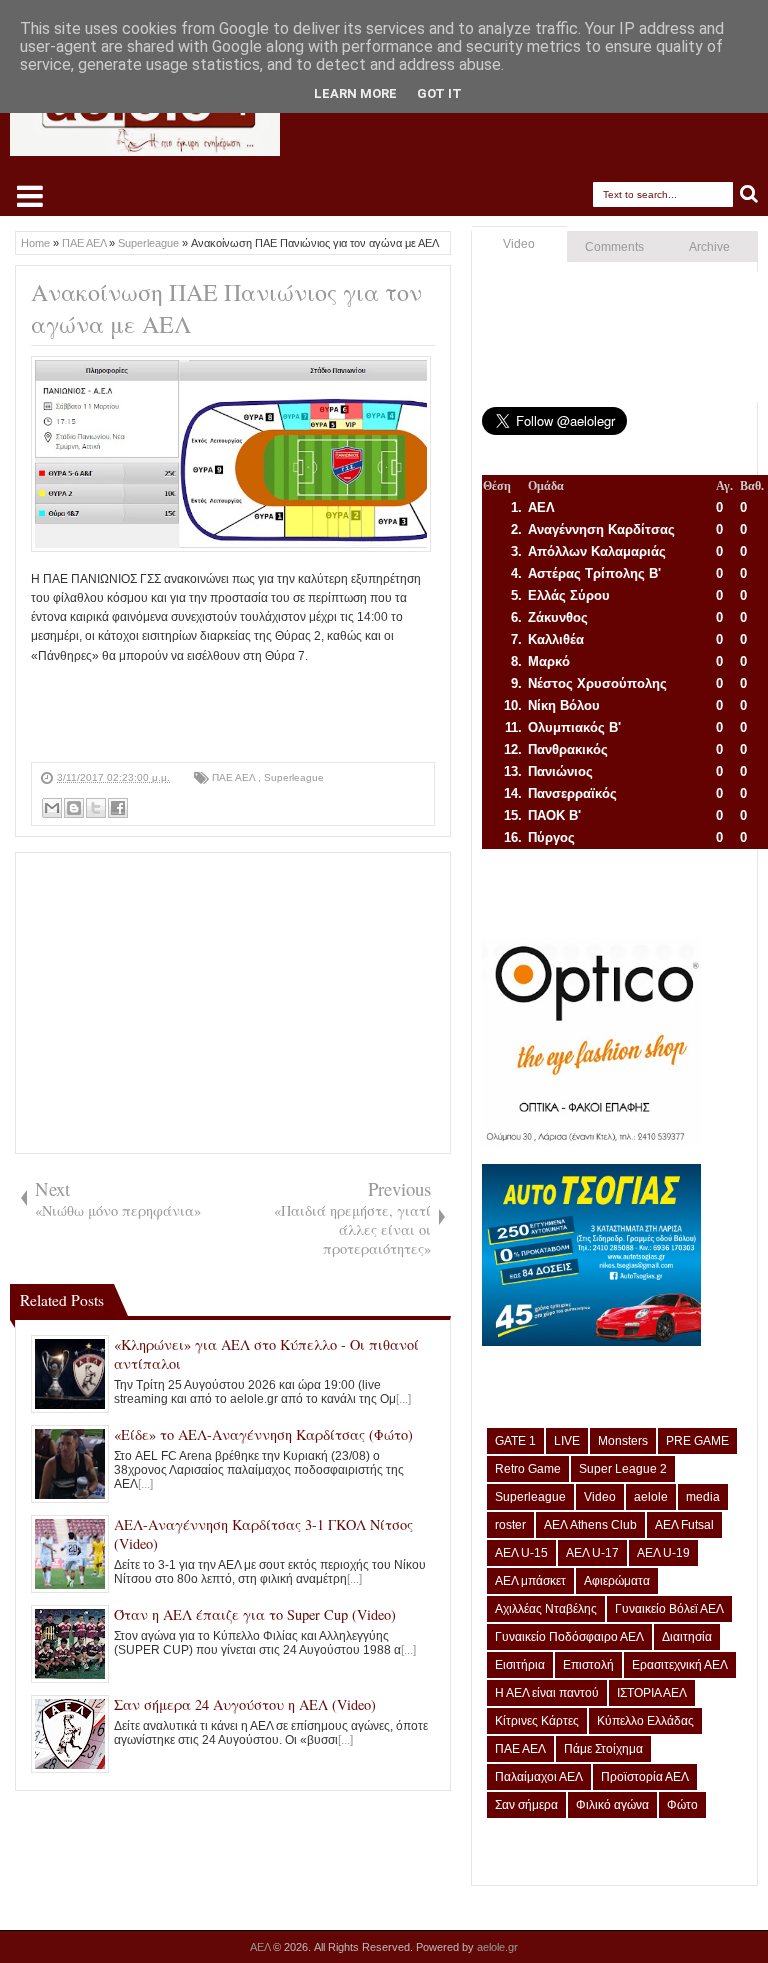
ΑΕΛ (261, 1947)
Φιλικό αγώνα (612, 1805)
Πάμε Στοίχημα (603, 1749)
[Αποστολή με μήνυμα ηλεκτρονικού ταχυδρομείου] (52, 808)
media (703, 1497)
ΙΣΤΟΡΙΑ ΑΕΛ (652, 1693)
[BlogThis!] (74, 808)
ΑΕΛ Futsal (684, 1525)
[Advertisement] (395, 711)
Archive (709, 247)
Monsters (623, 1441)
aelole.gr (497, 1947)
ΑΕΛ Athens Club (590, 1525)
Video (519, 244)
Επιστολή (588, 1665)
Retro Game (528, 1469)
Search (749, 194)
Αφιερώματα (617, 1581)
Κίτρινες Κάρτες (537, 1721)
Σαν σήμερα (526, 1805)
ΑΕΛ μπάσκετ (530, 1581)
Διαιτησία (687, 1637)
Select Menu (30, 196)
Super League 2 (623, 1469)
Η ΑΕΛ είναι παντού (547, 1693)
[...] (403, 1399)
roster (510, 1525)
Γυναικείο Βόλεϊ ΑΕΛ (669, 1609)
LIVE (567, 1441)
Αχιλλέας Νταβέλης (546, 1609)
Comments (614, 247)
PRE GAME (697, 1441)
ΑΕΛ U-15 (521, 1553)
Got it (439, 93)
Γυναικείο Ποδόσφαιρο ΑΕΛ (569, 1637)
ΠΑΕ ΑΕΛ (235, 777)
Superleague (294, 777)
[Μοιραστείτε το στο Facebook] (118, 808)
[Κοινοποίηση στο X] (96, 808)
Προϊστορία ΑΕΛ (645, 1777)
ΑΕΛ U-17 (592, 1553)
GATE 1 (515, 1441)
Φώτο (682, 1805)
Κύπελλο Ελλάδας (645, 1721)
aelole (651, 1497)
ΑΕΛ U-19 (663, 1553)
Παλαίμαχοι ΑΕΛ (539, 1777)
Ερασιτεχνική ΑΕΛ (680, 1665)
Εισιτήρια (520, 1665)
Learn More (355, 93)
